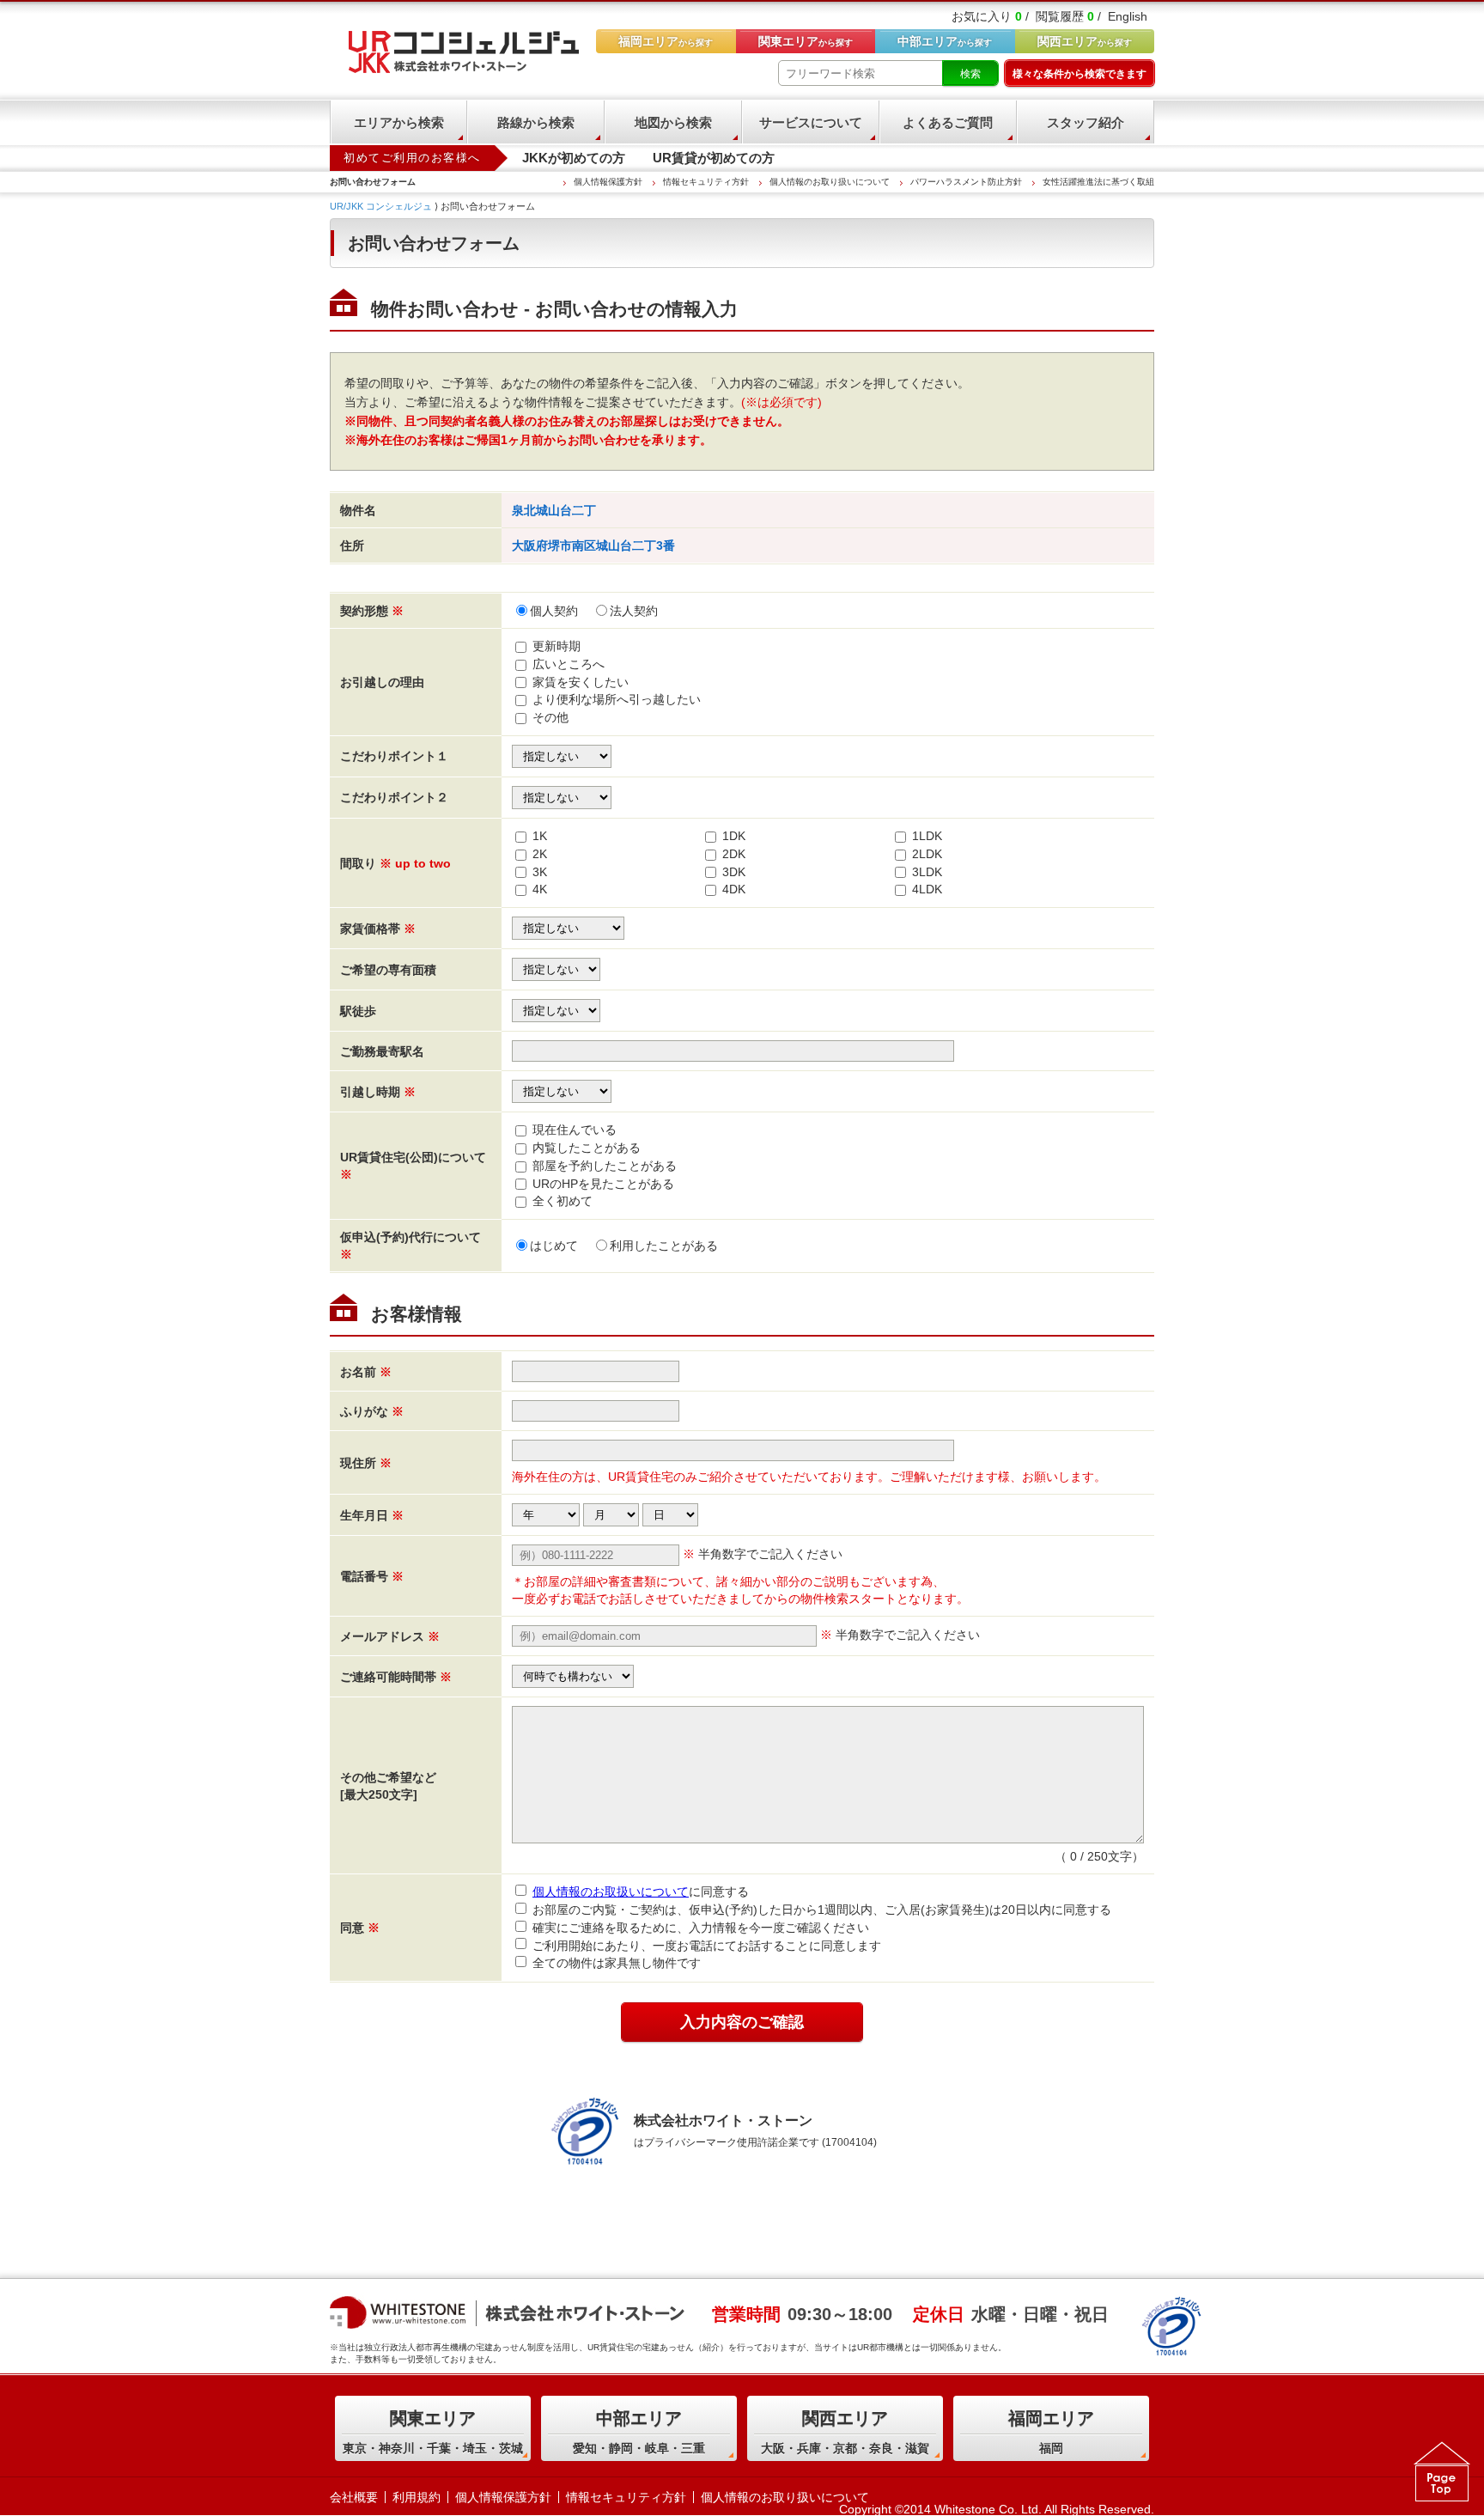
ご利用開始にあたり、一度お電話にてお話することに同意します (707, 1946)
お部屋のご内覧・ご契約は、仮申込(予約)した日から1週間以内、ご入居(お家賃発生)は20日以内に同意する (822, 1910)
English (1128, 16)
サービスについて (811, 122)
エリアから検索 (399, 122)
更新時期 (556, 646)
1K (540, 836)
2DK (734, 854)
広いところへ (569, 664)
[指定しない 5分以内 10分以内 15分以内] (556, 1009)
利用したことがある (664, 1246)
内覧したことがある (587, 1148)
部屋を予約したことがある (605, 1166)
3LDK (927, 872)
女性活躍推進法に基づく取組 (1098, 182)
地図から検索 (673, 122)
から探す (1085, 41)
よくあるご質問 (948, 122)
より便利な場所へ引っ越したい (617, 699)
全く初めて (563, 1201)
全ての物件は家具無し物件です (617, 1963)
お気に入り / (990, 16)
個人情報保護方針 (608, 182)
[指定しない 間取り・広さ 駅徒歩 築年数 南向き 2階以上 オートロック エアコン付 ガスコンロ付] (562, 755)
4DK (734, 889)
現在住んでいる (575, 1130)
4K (540, 889)
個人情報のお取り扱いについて (830, 182)
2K (540, 854)
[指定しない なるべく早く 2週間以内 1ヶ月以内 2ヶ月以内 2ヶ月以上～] (562, 1090)
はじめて (554, 1246)
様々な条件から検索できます (1080, 74)
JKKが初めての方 (574, 158)
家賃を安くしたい (581, 682)
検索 (970, 74)
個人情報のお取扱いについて (611, 1892)
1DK (734, 836)
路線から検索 (536, 122)
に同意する (641, 1892)
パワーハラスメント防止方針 (966, 182)
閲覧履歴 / (1068, 16)
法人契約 (634, 611)
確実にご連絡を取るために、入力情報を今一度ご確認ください (701, 1928)
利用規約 (417, 2497)
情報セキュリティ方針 (706, 182)
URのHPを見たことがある (603, 1184)
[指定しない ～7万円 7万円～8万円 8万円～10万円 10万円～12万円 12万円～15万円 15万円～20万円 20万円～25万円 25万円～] (568, 927)
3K (540, 872)
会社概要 (354, 2497)
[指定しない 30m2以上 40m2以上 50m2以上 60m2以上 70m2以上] (556, 968)
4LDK (927, 889)
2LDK (927, 854)
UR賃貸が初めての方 (714, 158)
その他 (550, 717)
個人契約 (554, 611)
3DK (734, 872)
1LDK (927, 836)
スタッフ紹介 (1086, 122)
